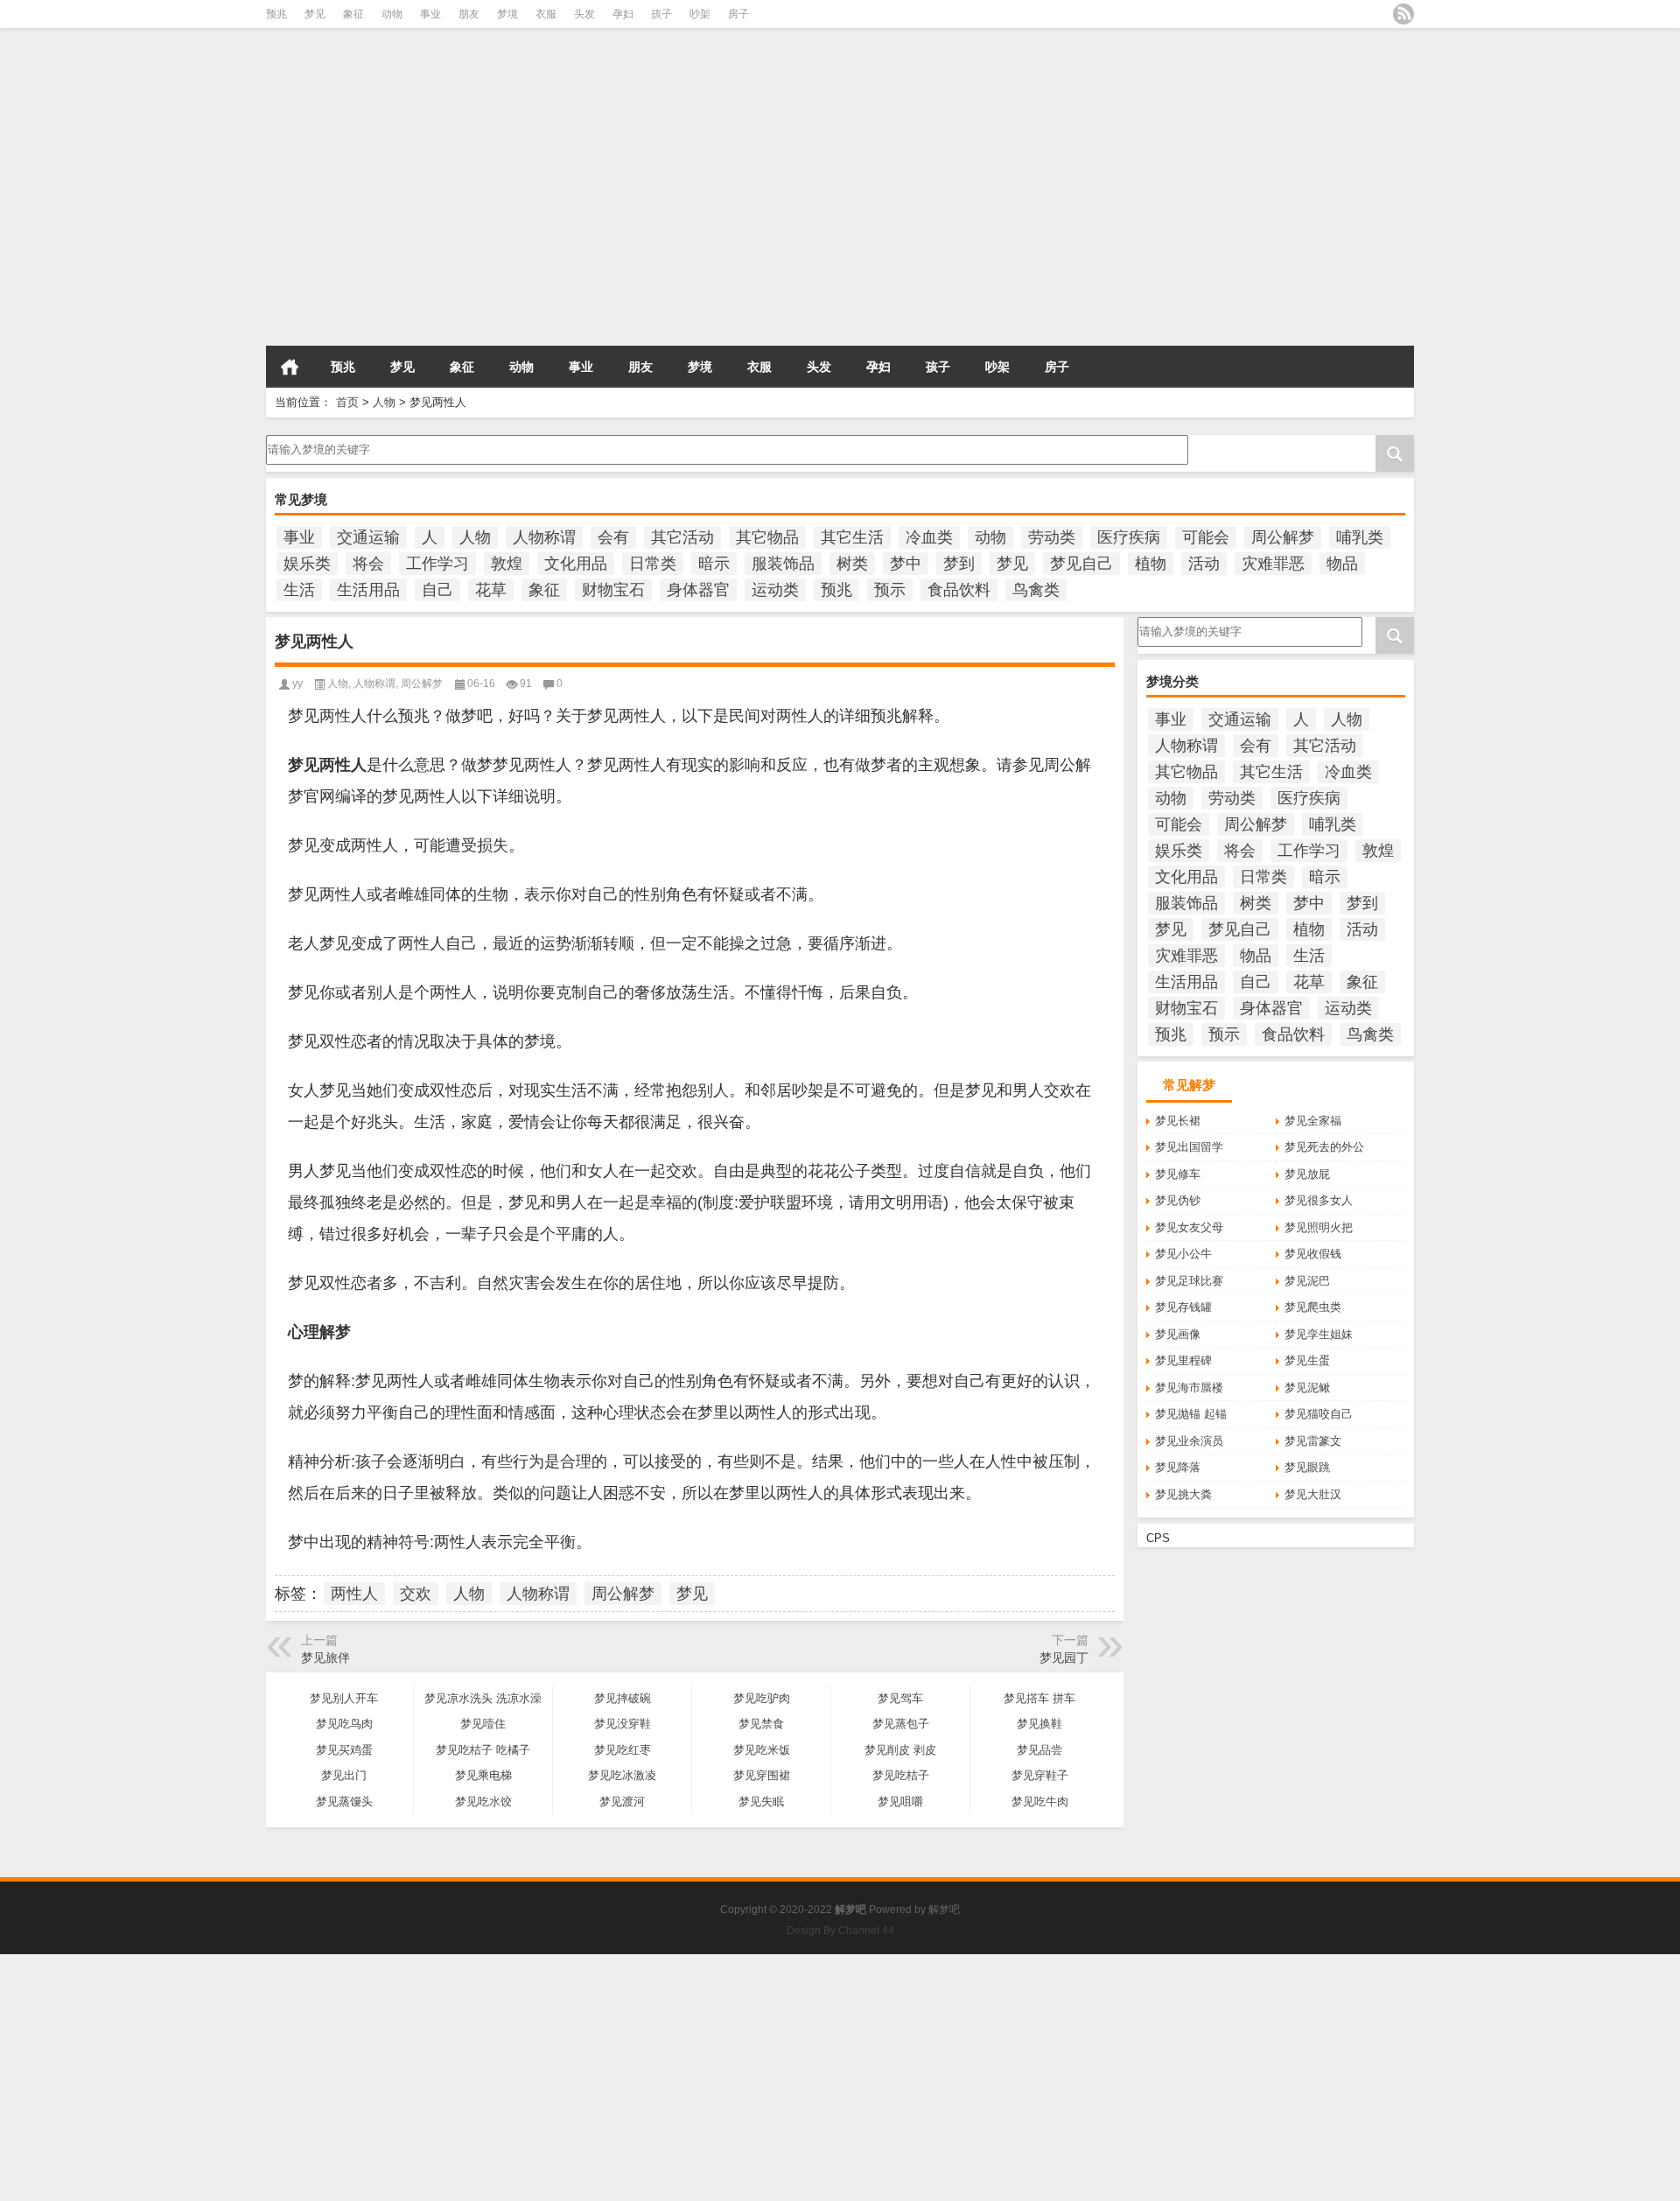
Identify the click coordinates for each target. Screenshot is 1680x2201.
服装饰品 (783, 564)
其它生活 (852, 537)
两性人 (354, 1594)
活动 (1204, 564)
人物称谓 (544, 537)
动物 (392, 14)
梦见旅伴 (325, 1658)
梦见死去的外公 (1324, 1147)
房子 (738, 14)
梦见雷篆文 (1313, 1441)
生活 (299, 590)
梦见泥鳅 (1307, 1388)
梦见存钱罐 (1183, 1307)
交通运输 (368, 537)
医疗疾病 (1129, 537)
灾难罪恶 (1273, 564)
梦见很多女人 (1319, 1200)
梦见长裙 (1178, 1121)
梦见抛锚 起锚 (1191, 1414)
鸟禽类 (1036, 590)
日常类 (653, 564)
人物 (384, 402)
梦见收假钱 (1313, 1254)
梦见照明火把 (1319, 1227)
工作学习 (437, 564)
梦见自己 (1081, 564)
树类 (852, 564)
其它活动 (682, 537)
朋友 (469, 14)
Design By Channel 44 (840, 1931)
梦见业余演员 (1189, 1441)
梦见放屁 (1307, 1174)
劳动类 (1052, 537)
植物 (1151, 564)
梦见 (315, 14)
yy (297, 683)
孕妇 (623, 14)
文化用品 (576, 564)
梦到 (959, 564)
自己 (437, 590)
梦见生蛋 (1307, 1360)
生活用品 (368, 590)
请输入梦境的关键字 (317, 441)
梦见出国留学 (1189, 1147)
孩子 (661, 14)
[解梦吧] (445, 60)
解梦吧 (944, 1910)
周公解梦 (1283, 537)
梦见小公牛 (1183, 1254)
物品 (1342, 564)
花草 (491, 590)
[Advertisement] (525, 218)
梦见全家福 (1313, 1121)
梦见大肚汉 (1313, 1494)
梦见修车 (1178, 1174)
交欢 (416, 1594)
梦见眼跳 (1307, 1467)
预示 (890, 590)
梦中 (906, 564)
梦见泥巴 (1307, 1281)
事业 (430, 14)
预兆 (276, 14)
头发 (584, 14)
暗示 (714, 564)
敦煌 (507, 564)
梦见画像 (1178, 1334)
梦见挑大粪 (1183, 1494)
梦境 (507, 14)
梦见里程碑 (1183, 1360)
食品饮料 (959, 590)
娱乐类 (307, 564)
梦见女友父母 (1189, 1227)
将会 (368, 564)
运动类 (775, 590)
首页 (290, 367)
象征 (353, 14)
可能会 (1206, 537)
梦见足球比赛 (1189, 1281)
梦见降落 (1178, 1467)
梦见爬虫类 (1313, 1307)
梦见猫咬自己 (1319, 1414)
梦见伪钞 (1178, 1200)
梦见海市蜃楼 (1189, 1388)
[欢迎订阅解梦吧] (1403, 14)
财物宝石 (613, 590)
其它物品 (767, 537)
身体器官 (698, 590)
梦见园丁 (1064, 1658)
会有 (613, 537)
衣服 (546, 14)
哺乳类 (1360, 537)
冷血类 (929, 537)
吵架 (700, 14)
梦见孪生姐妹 (1319, 1334)
